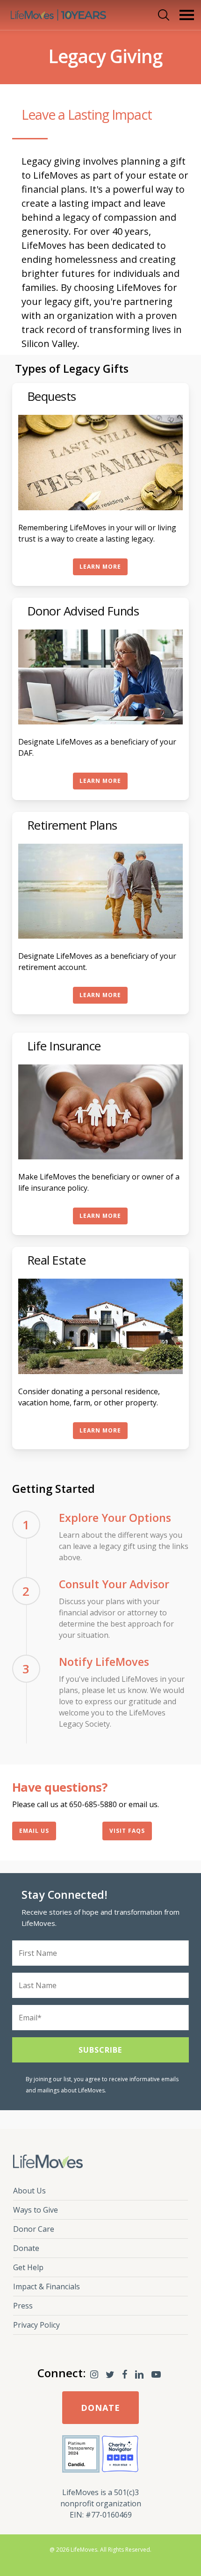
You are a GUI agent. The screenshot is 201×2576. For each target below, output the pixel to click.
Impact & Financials (47, 2287)
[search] (162, 15)
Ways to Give (36, 2210)
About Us (29, 2191)
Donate (26, 2248)
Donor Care (34, 2229)
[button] (187, 15)
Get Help (28, 2267)
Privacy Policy (36, 2325)
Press (23, 2306)
